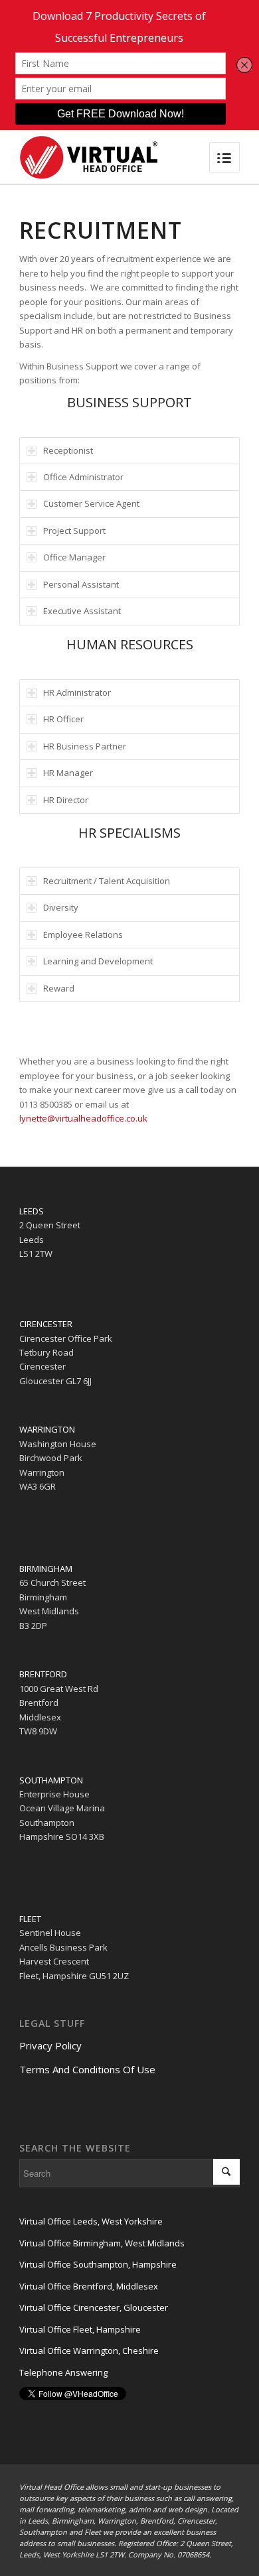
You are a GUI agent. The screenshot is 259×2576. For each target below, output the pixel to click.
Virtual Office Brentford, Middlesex (89, 2286)
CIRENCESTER (46, 1324)
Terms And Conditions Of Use (87, 2069)
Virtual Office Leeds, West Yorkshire (91, 2221)
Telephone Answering (63, 2372)
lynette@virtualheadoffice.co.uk (83, 1118)
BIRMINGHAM (46, 1569)
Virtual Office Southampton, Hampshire (98, 2264)
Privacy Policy (50, 2045)
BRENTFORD (43, 1674)
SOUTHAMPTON (51, 1780)
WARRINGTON (47, 1429)
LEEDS (32, 1211)
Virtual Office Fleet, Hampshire (80, 2329)
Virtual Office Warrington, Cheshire (89, 2351)
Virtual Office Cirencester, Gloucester (94, 2307)
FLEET (30, 1919)
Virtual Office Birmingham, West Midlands (102, 2243)
